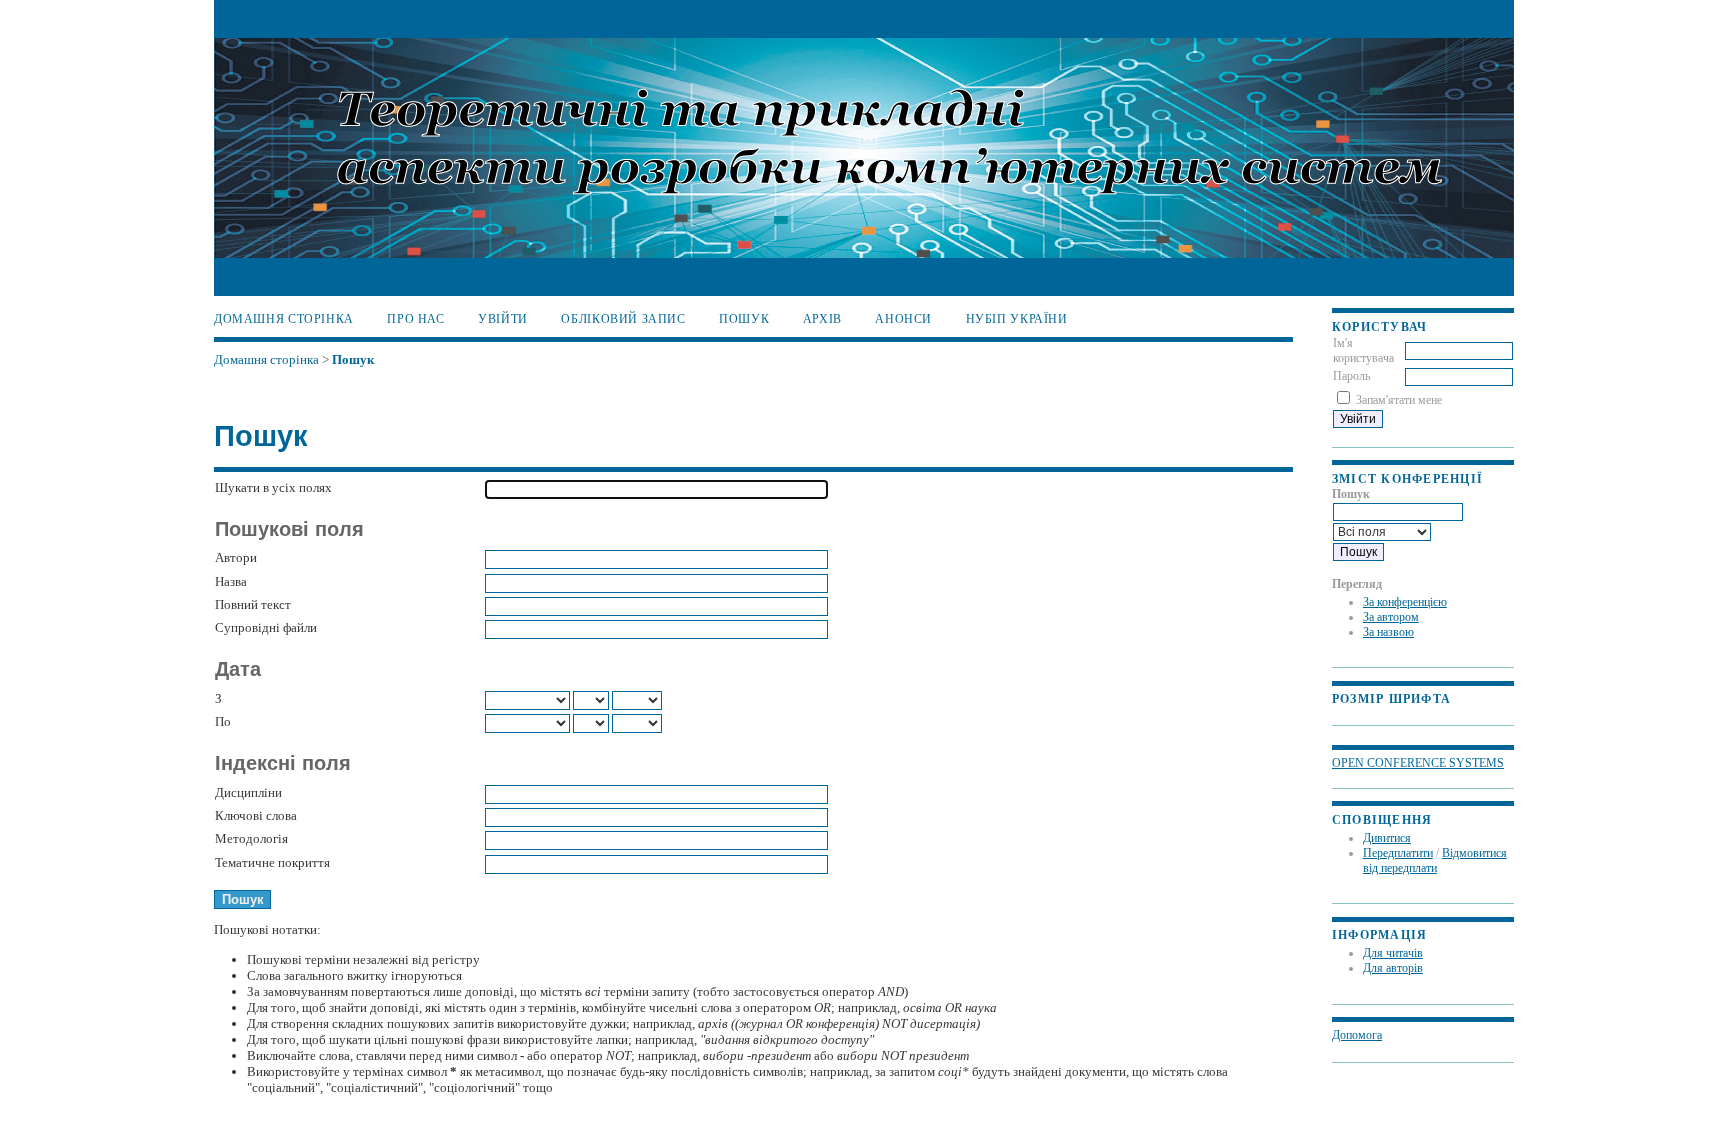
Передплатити (1398, 853)
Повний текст (253, 604)
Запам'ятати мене (1399, 400)
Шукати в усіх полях (273, 487)
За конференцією (1405, 602)
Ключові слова (256, 815)
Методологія (251, 838)
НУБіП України (1017, 319)
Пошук (744, 319)
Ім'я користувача (1363, 350)
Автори (236, 557)
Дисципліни (248, 792)
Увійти (503, 319)
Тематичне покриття (272, 862)
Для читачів (1393, 953)
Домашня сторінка (284, 319)
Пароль (1351, 376)
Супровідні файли (266, 627)
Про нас (415, 319)
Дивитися (1387, 838)
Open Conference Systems (1418, 763)
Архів (822, 319)
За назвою (1388, 632)
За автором (1391, 617)
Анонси (903, 319)
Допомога (1357, 1035)
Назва (231, 581)
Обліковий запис (623, 319)
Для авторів (1393, 968)
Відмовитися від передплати (1435, 860)
